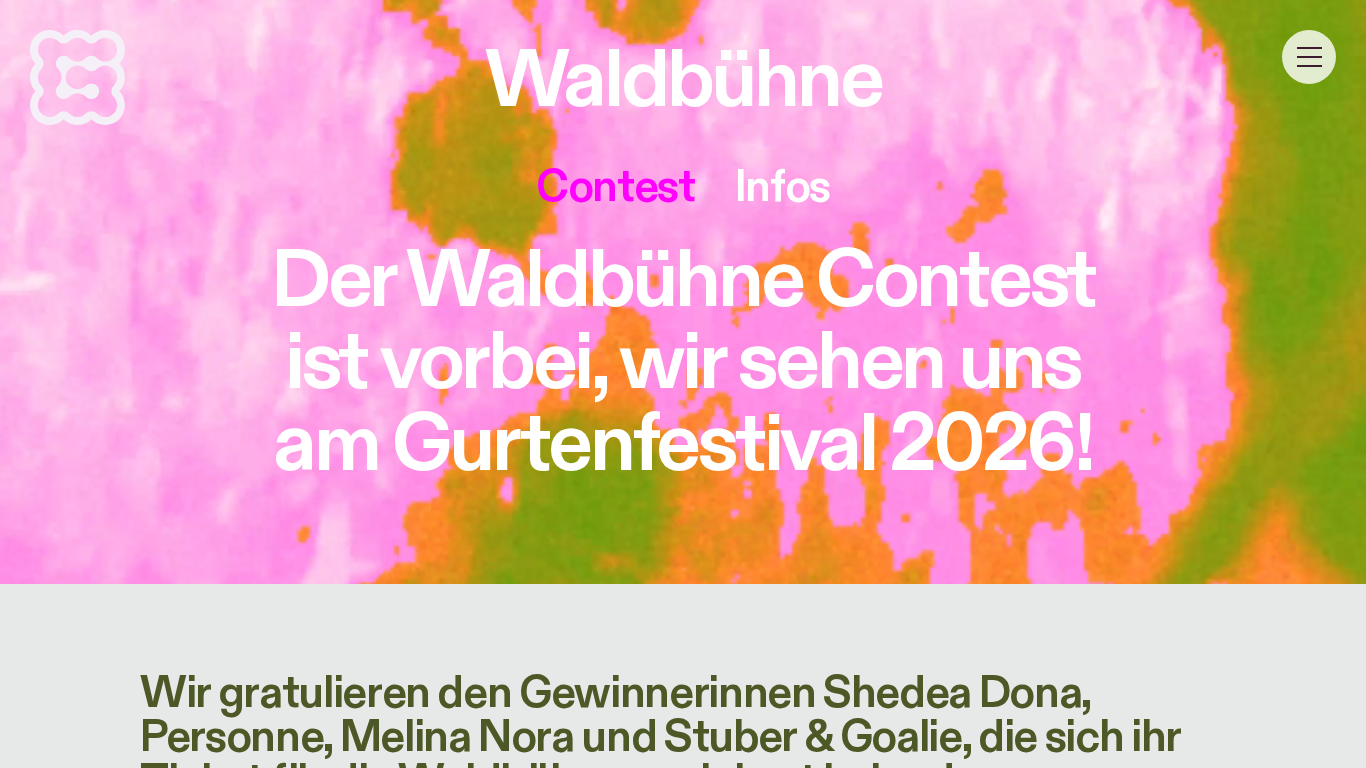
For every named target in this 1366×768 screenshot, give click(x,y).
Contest (615, 187)
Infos (782, 187)
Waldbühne (683, 81)
